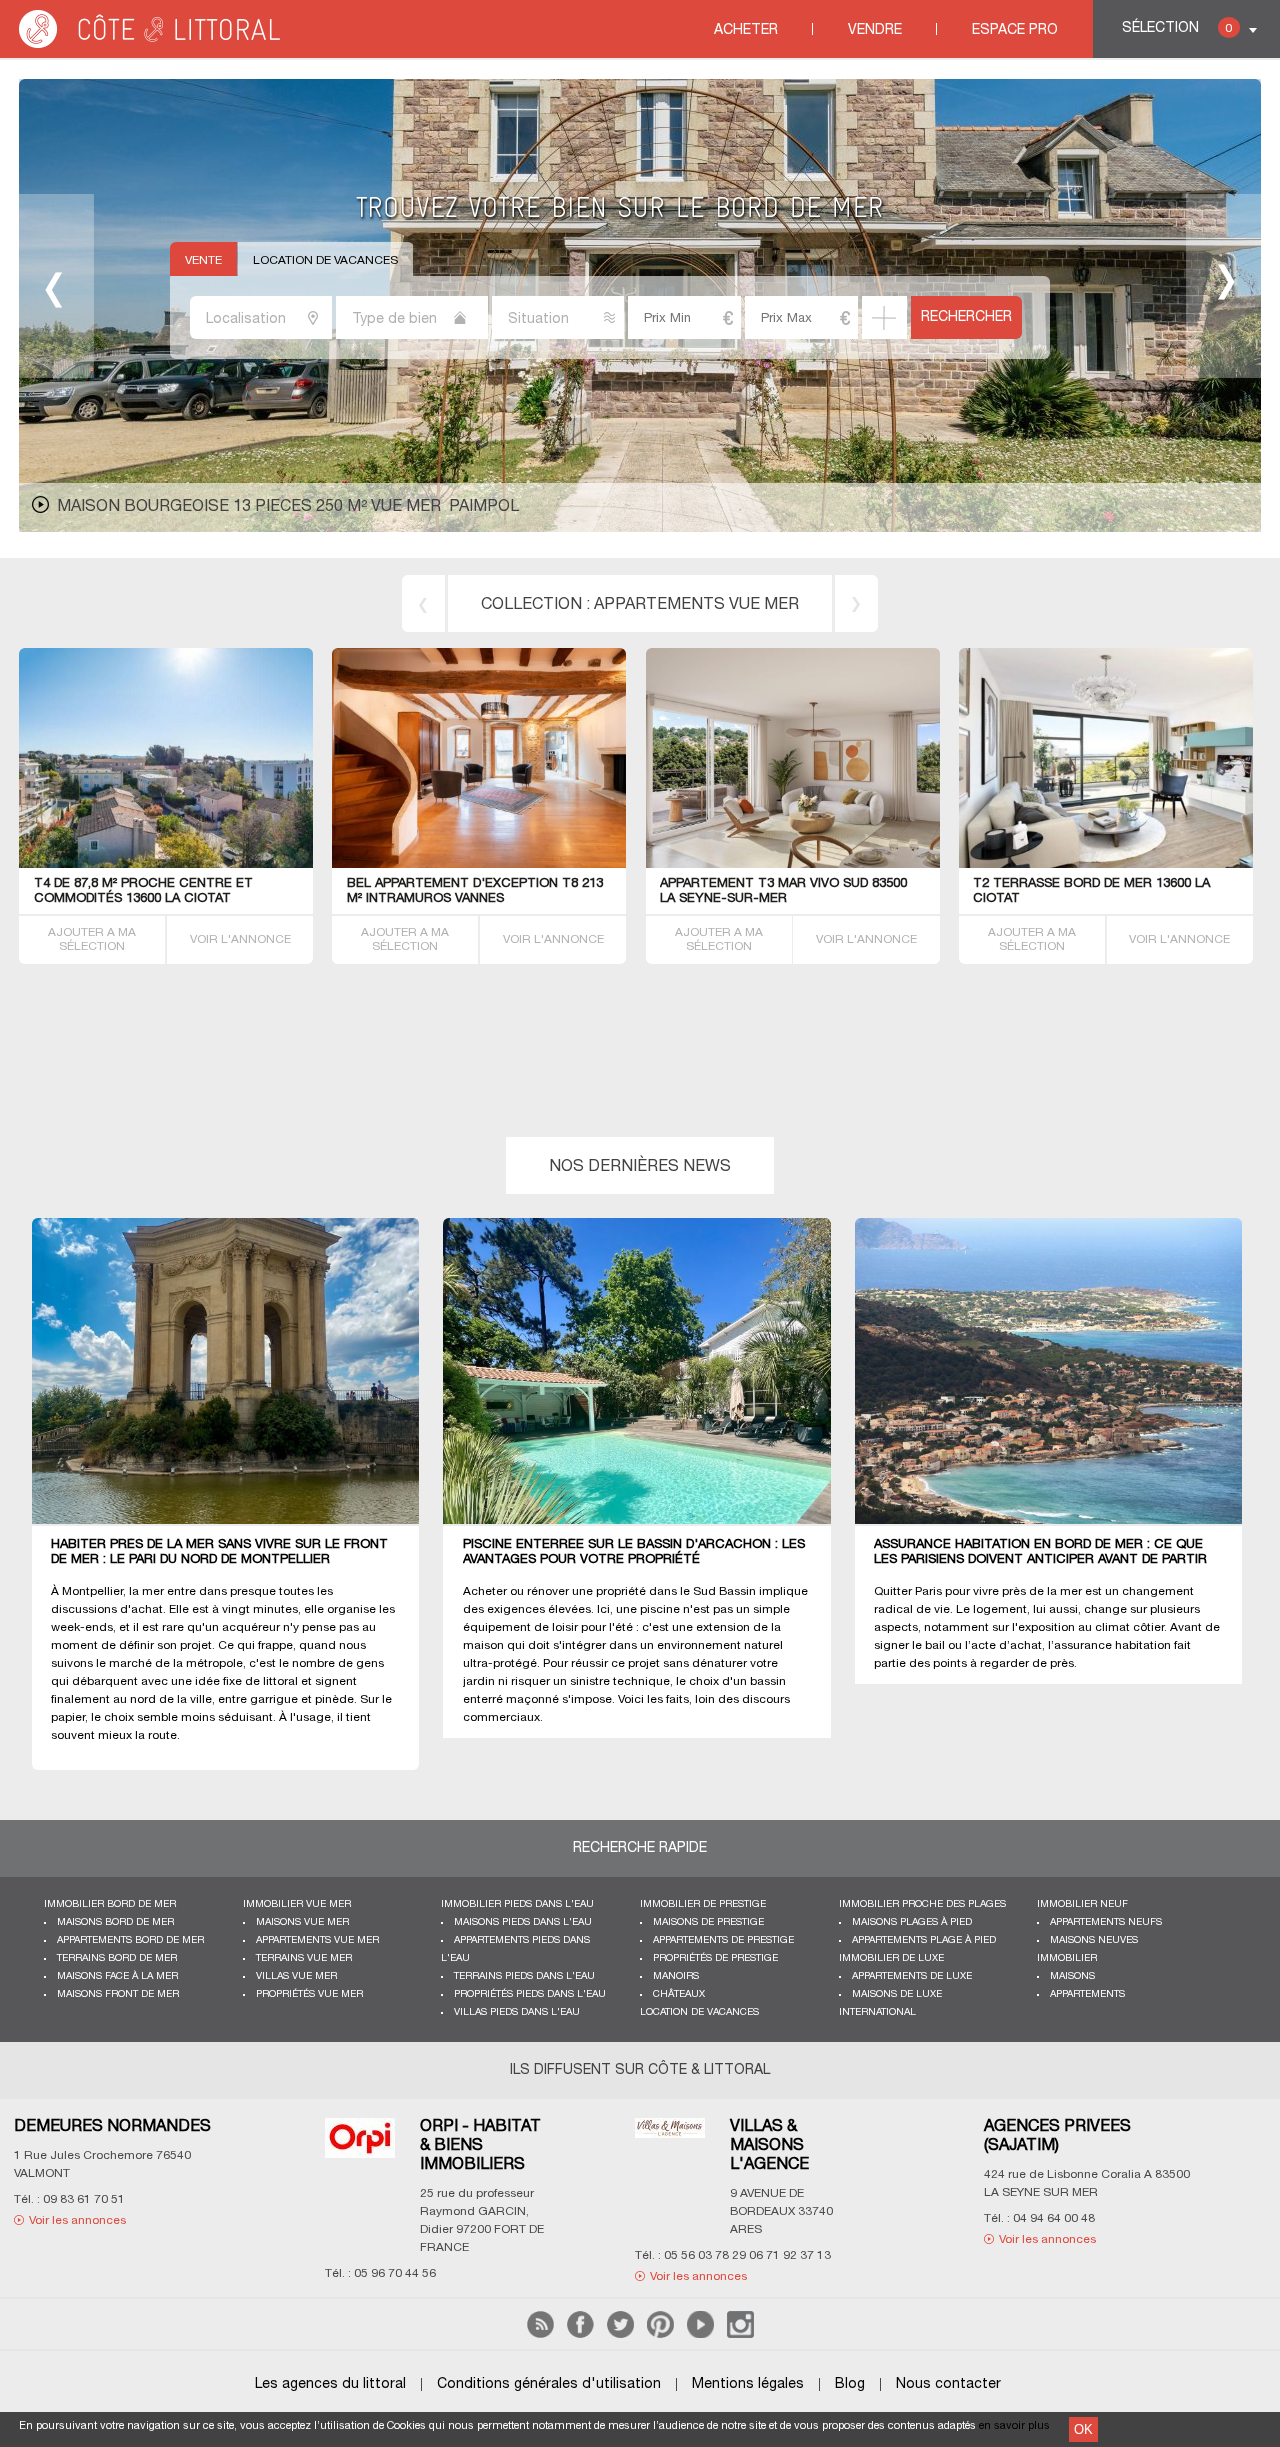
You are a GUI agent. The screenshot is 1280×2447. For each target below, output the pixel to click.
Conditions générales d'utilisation (549, 2384)
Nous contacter (948, 2384)
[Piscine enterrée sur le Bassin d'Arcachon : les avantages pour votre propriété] (648, 1372)
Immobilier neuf (1082, 1904)
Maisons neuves (1094, 1940)
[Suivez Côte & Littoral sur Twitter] (620, 2334)
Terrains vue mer (304, 1958)
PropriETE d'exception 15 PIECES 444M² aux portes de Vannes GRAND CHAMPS (392, 507)
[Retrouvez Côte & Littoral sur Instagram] (740, 2334)
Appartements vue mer (696, 605)
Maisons (1072, 1976)
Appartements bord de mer (130, 1940)
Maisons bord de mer (115, 1922)
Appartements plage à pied (924, 1940)
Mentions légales (748, 2384)
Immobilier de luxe (891, 1958)
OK (1083, 2429)
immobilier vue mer (297, 1904)
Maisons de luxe (897, 1994)
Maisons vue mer (302, 1922)
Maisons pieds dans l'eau (523, 1922)
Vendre (875, 30)
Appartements (1087, 1994)
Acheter (746, 30)
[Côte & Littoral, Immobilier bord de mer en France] (151, 44)
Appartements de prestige (723, 1940)
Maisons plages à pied (912, 1922)
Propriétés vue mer (309, 1994)
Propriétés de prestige (715, 1958)
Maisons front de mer (118, 1994)
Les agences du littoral (330, 2384)
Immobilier (1067, 1958)
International (877, 2012)
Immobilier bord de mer (110, 1904)
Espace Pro (1015, 30)
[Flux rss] (540, 2334)
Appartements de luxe (912, 1976)
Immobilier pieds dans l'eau (517, 1904)
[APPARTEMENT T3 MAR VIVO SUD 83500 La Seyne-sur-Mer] (841, 864)
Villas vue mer (296, 1976)
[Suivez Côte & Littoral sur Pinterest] (660, 2334)
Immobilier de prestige (703, 1904)
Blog (850, 2384)
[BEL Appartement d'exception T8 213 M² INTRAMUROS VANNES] (497, 864)
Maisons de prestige (708, 1922)
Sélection (1177, 28)
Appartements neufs (1106, 1922)
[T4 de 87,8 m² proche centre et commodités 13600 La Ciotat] (245, 864)
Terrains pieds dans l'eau (524, 1976)
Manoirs (676, 1976)
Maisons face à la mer (117, 1976)
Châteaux (679, 1994)
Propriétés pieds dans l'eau (530, 1994)
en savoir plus (1014, 2426)
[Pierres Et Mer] (590, 2143)
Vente (203, 260)
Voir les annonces (307, 2239)
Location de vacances (325, 260)
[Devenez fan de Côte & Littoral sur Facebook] (580, 2334)
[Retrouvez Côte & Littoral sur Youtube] (700, 2334)
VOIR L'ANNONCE (240, 939)
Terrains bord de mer (117, 1958)
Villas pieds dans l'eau (517, 2012)
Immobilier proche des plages (922, 1904)
